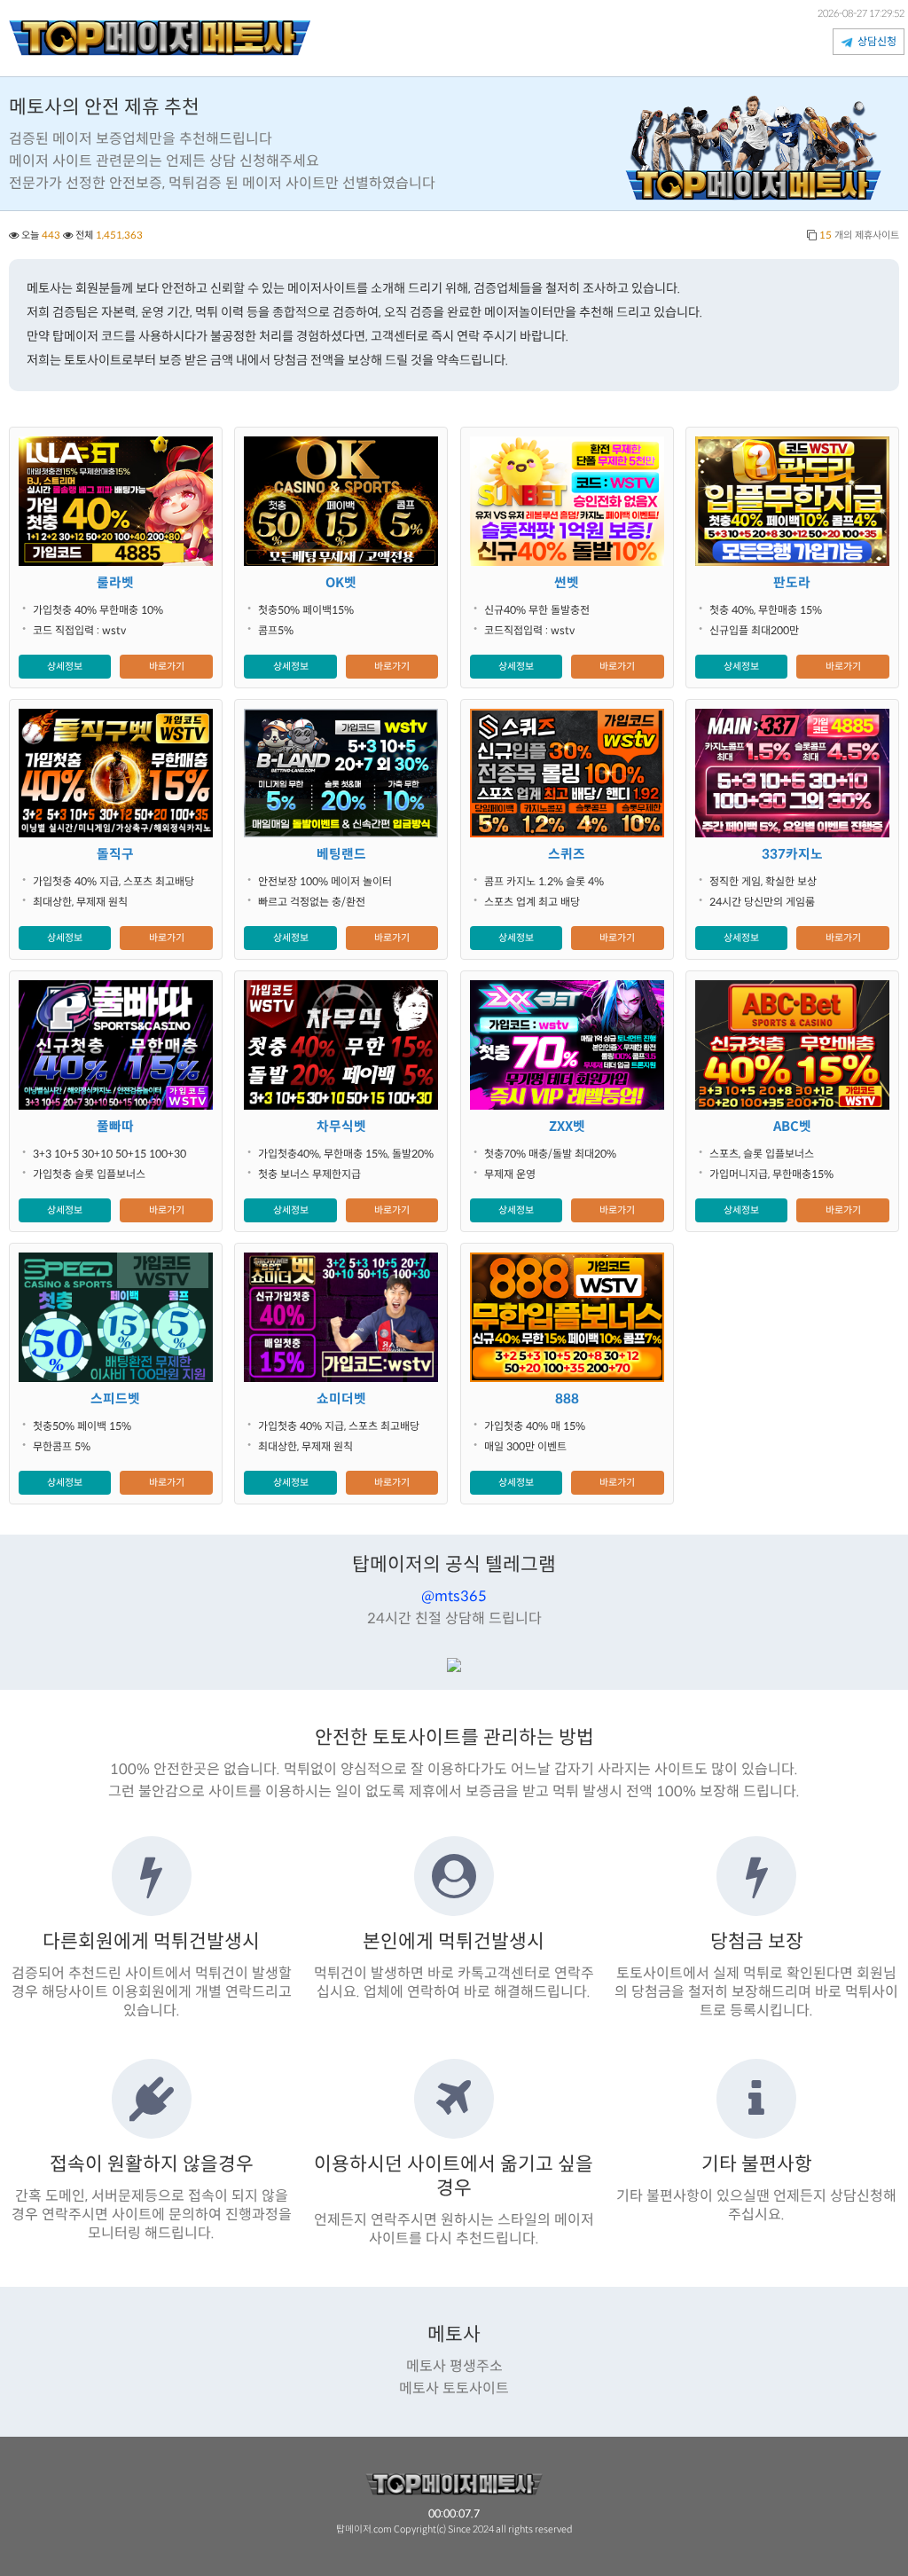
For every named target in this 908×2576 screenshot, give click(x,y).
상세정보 (65, 666)
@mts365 (454, 1596)
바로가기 (167, 666)
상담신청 (876, 41)
